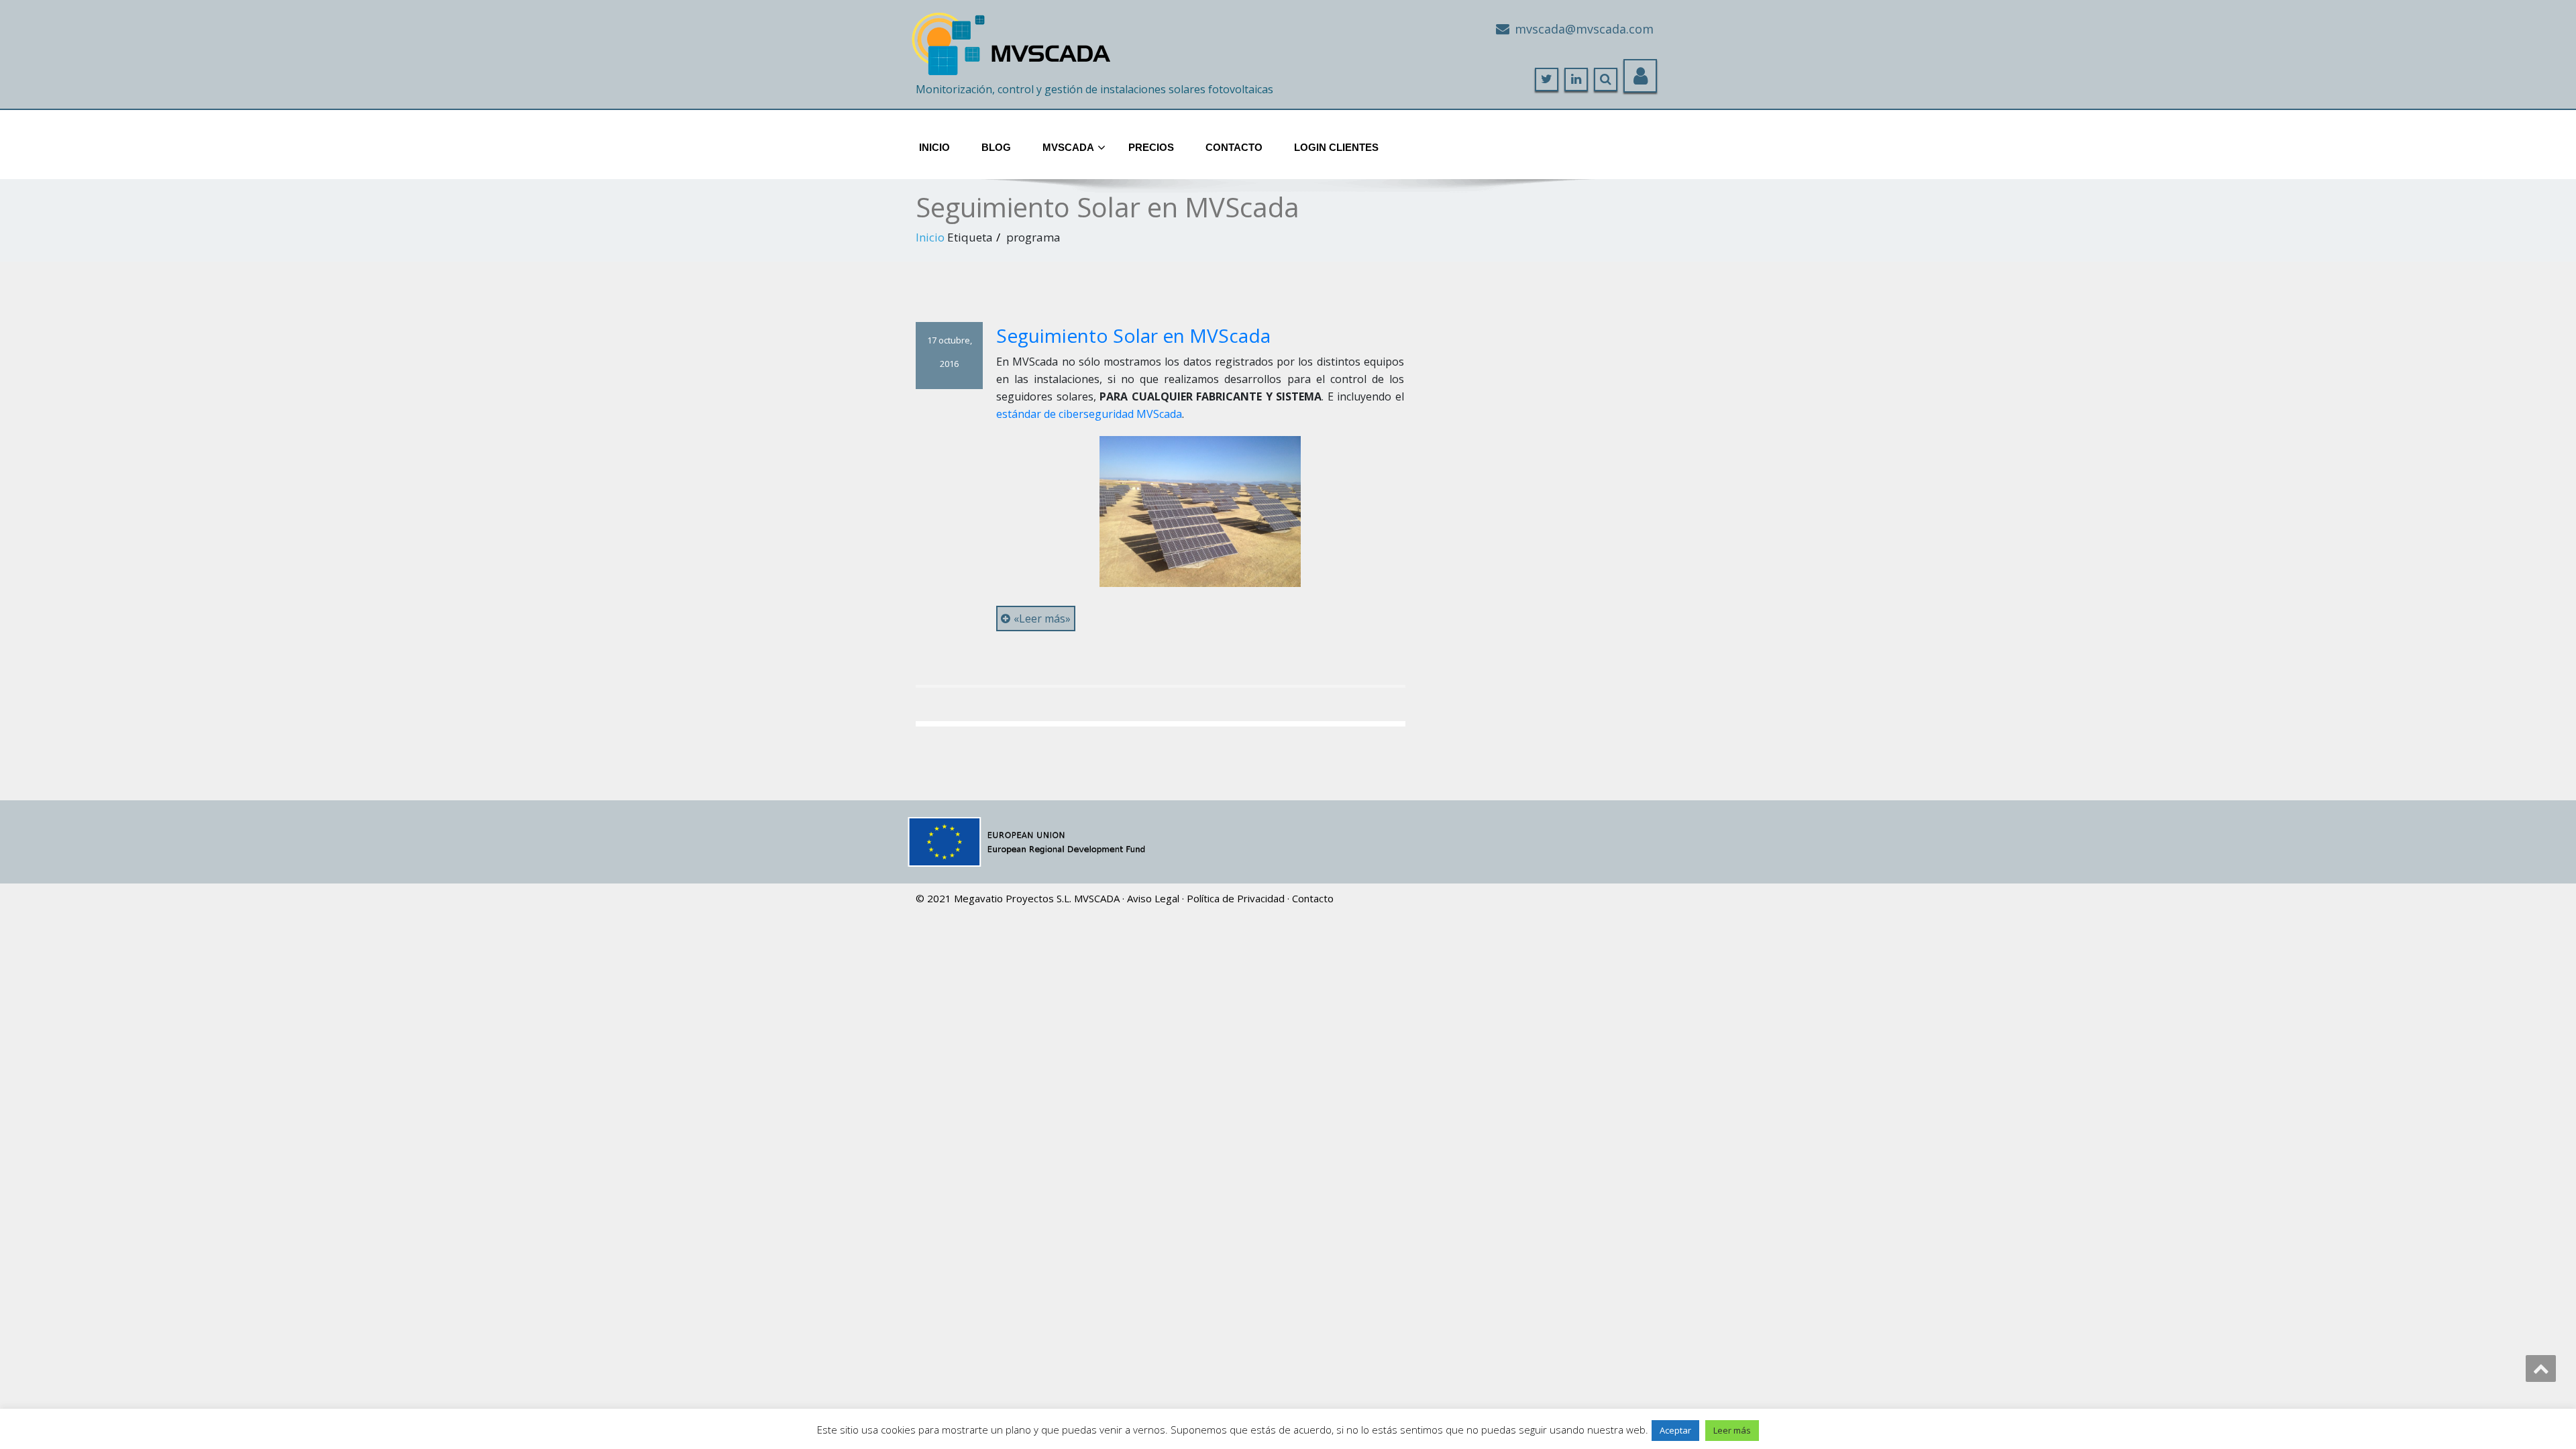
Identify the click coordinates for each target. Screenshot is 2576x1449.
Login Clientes (1336, 147)
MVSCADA (1097, 898)
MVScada (1068, 147)
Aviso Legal (1153, 898)
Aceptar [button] (1675, 1430)
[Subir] (2541, 1368)
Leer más (1732, 1430)
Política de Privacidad (1236, 898)
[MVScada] (1013, 39)
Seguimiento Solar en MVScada (1133, 335)
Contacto (1234, 147)
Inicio (934, 147)
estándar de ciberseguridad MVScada (1089, 414)
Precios (1151, 147)
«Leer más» (1042, 619)
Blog (996, 147)
